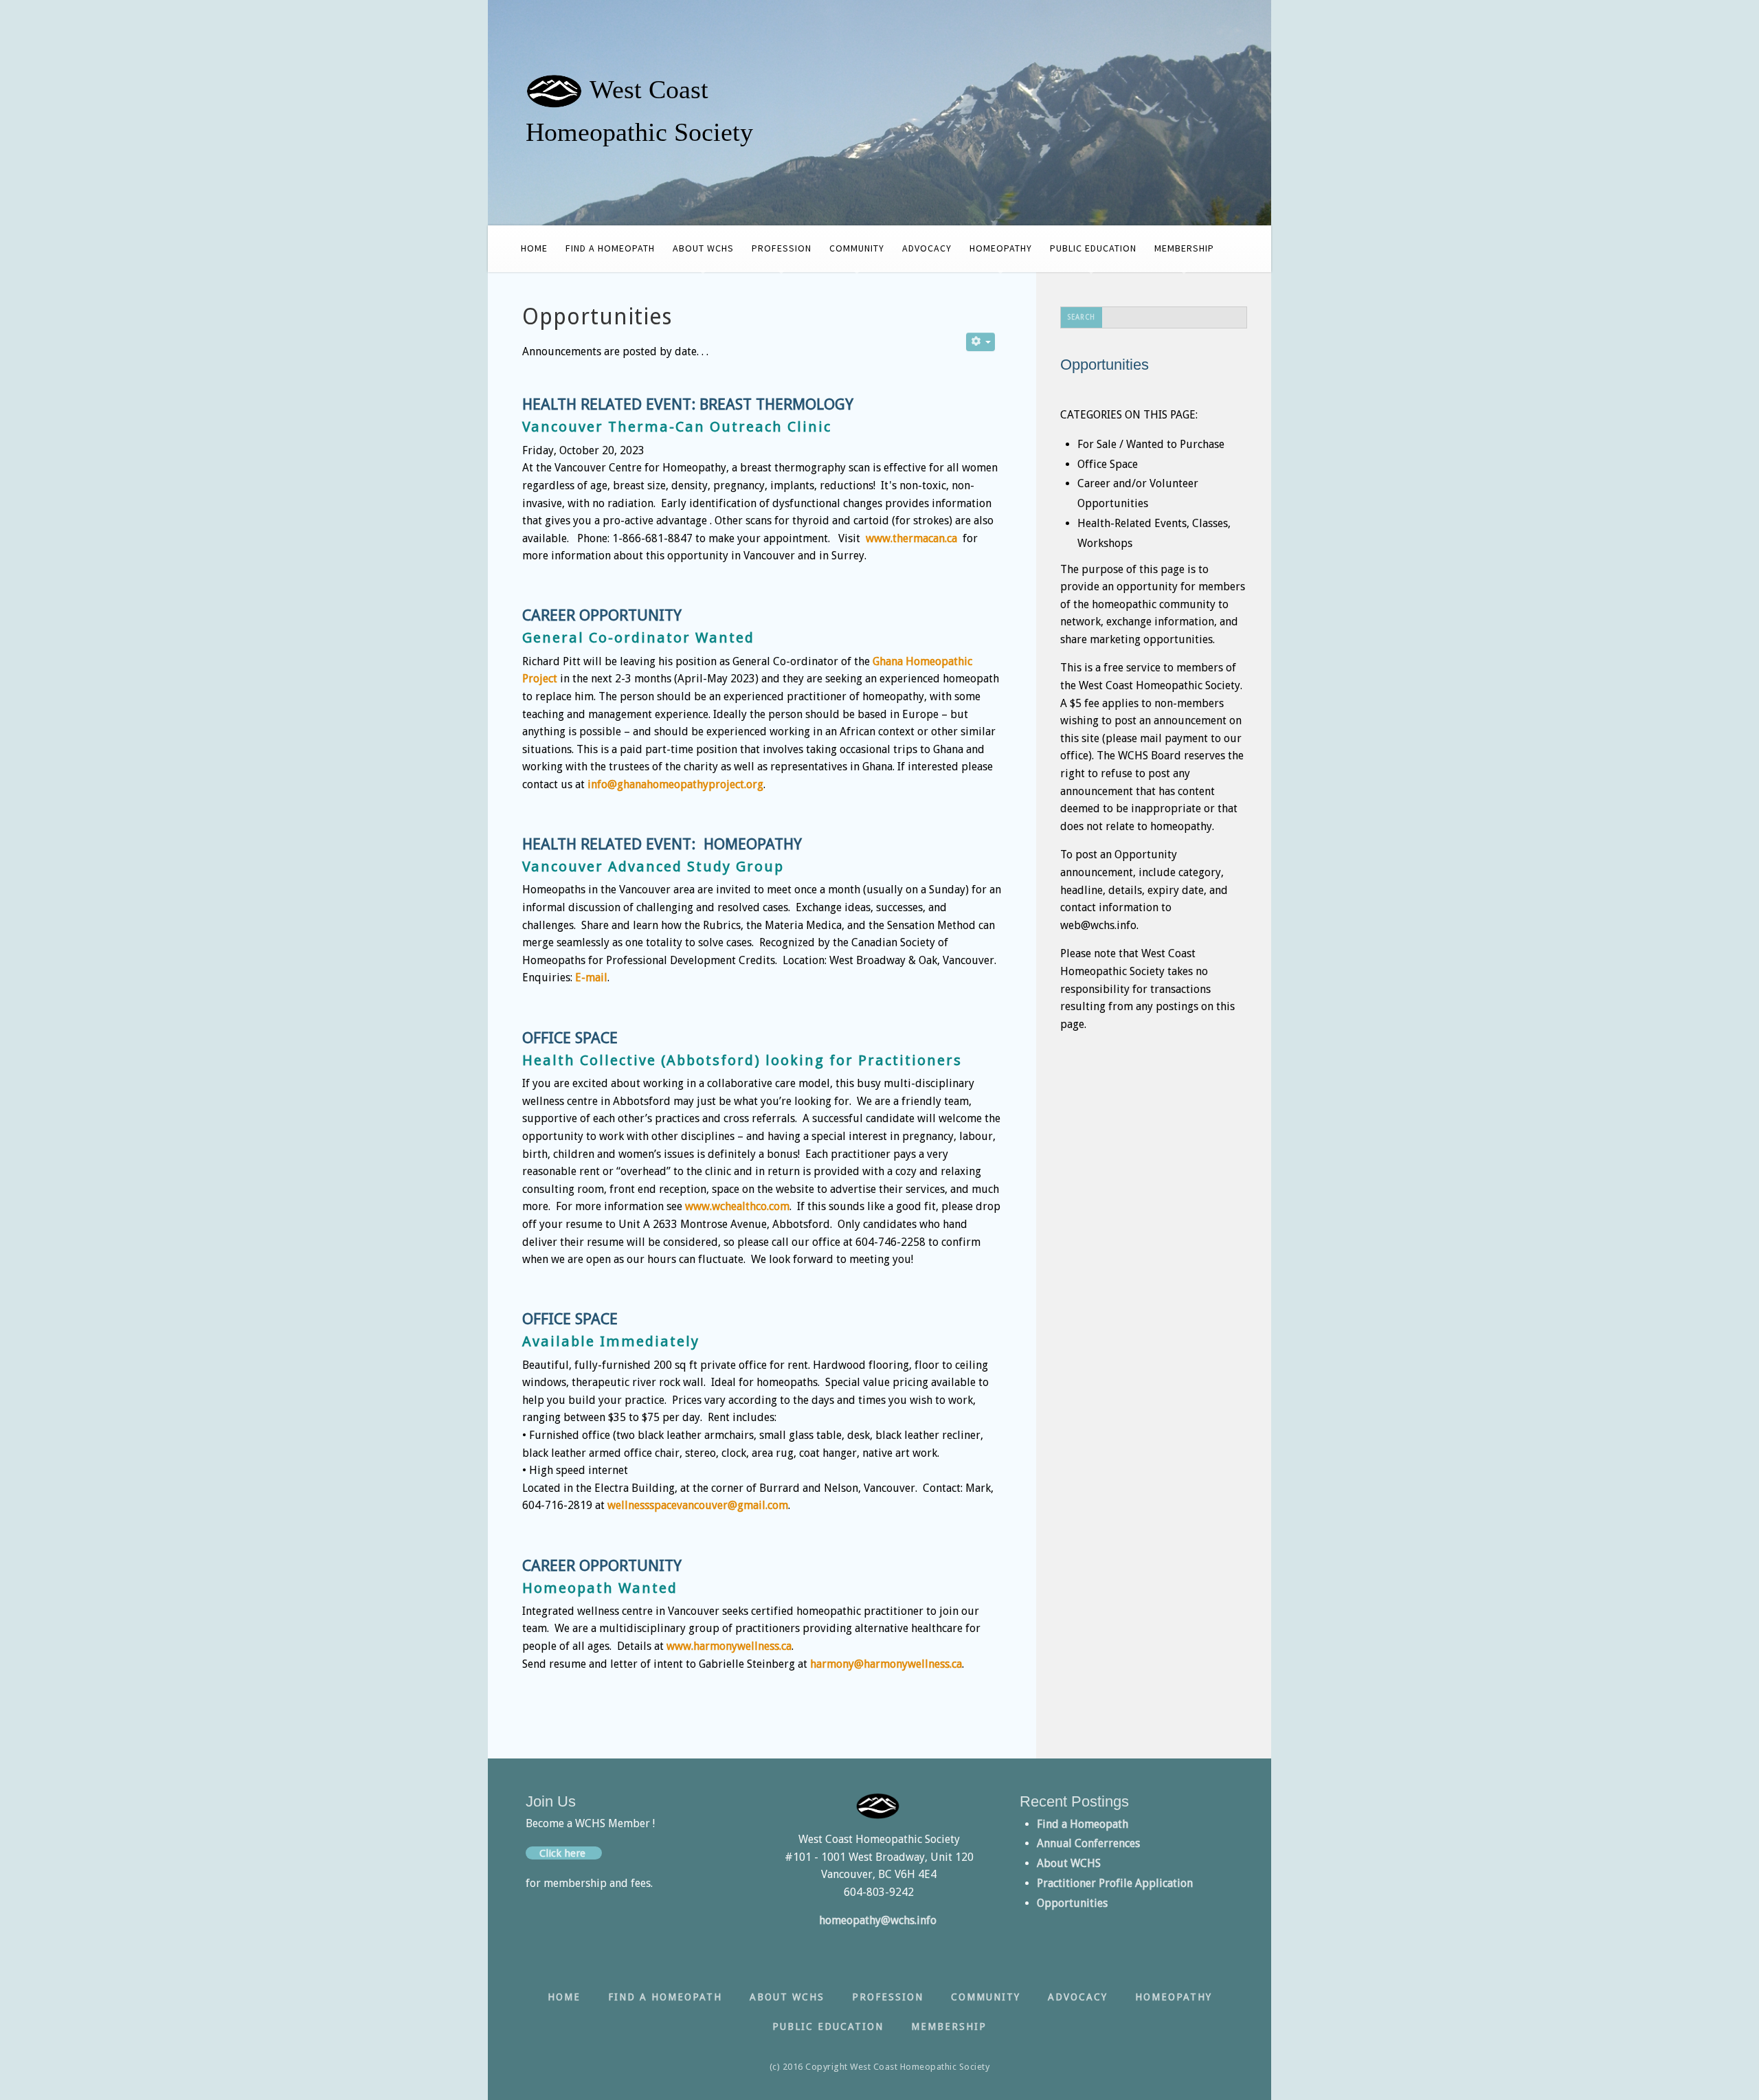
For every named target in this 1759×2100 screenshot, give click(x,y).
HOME (534, 248)
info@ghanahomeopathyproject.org (675, 784)
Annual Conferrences (1088, 1843)
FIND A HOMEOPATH (610, 248)
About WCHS (1069, 1863)
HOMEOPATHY (1001, 248)
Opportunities (1072, 1903)
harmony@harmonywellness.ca (886, 1664)
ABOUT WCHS (703, 248)
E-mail (591, 978)
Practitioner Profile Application (1115, 1883)
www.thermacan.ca (911, 538)
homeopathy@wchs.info (879, 1920)
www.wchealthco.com (737, 1206)
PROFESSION (782, 248)
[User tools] (981, 342)
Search (1082, 317)
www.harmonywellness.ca (729, 1646)
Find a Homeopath (1083, 1824)
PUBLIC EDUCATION (1093, 248)
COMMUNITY (857, 248)
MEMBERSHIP (1184, 248)
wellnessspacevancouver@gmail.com (698, 1505)
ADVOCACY (927, 248)
